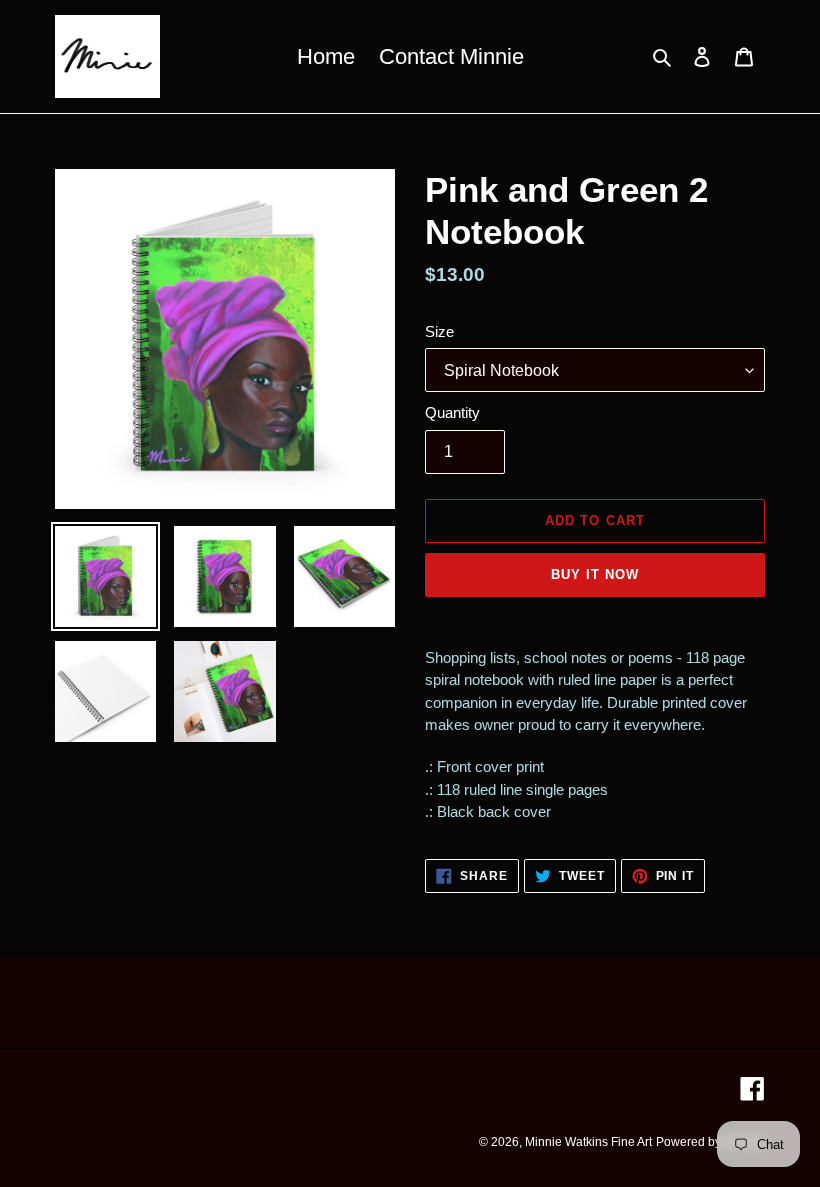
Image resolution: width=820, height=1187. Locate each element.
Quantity (452, 412)
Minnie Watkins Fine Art (588, 1142)
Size (439, 331)
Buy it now (595, 574)
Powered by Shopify (710, 1142)
